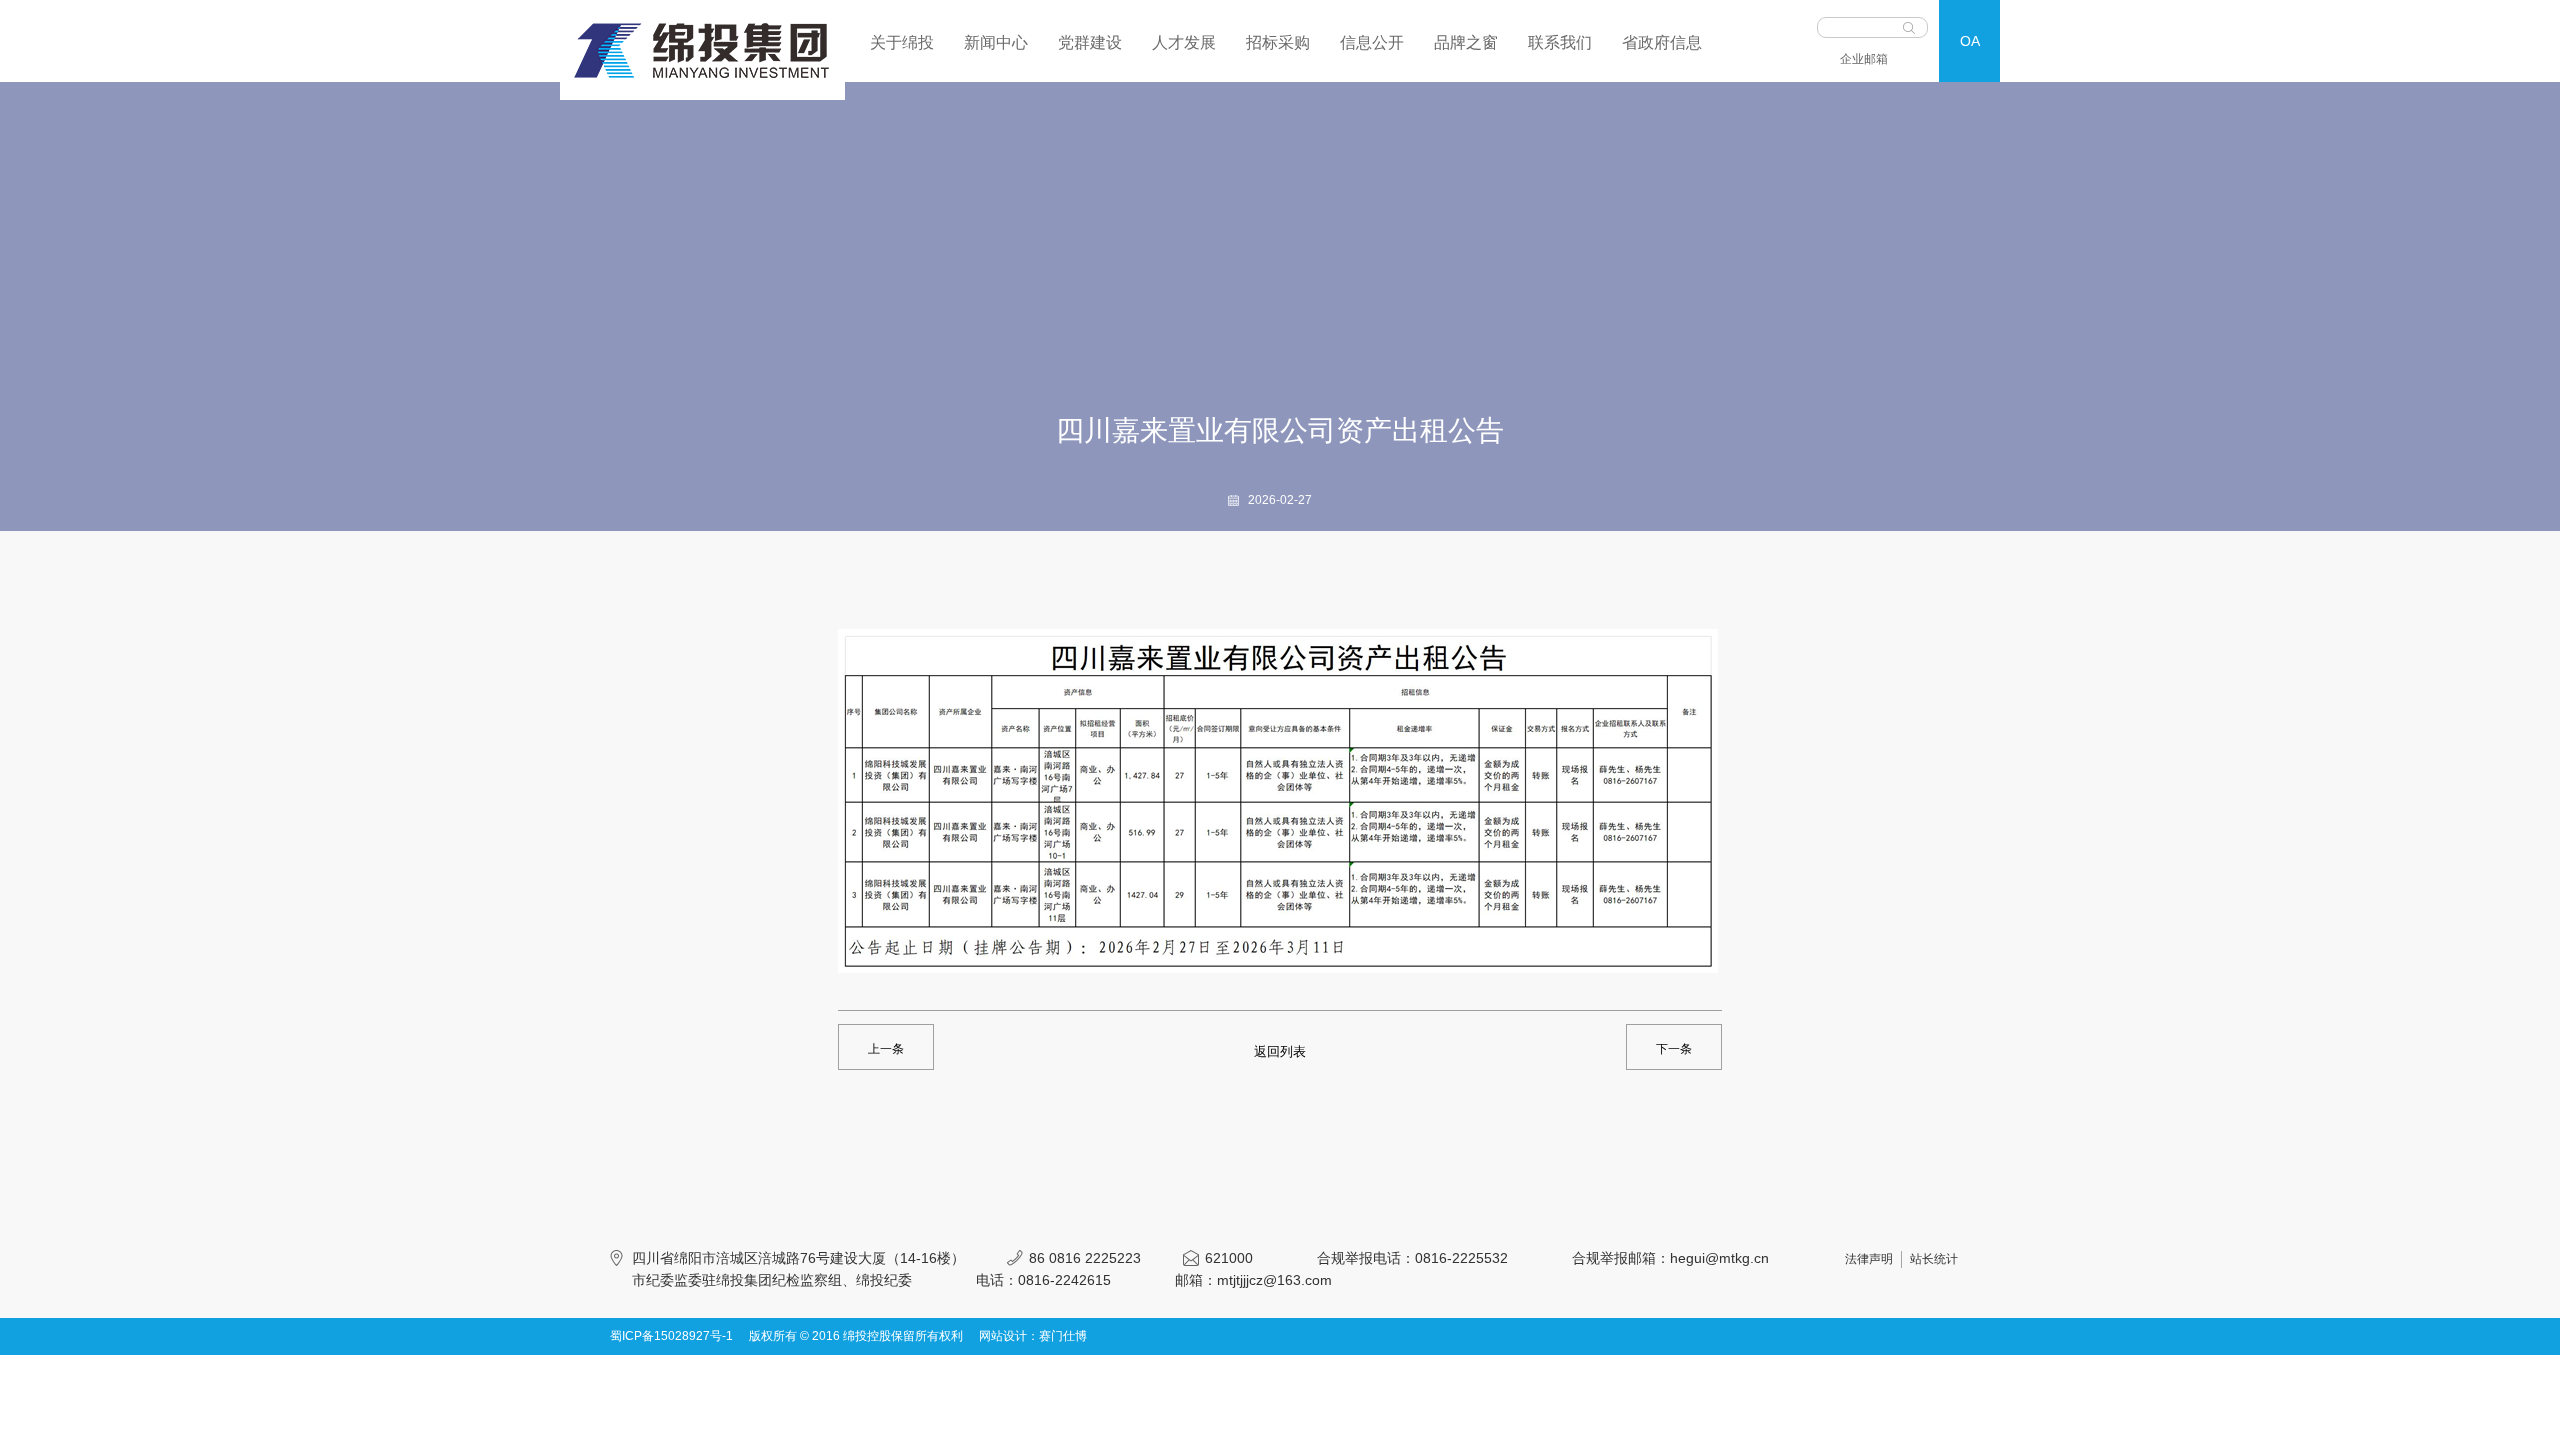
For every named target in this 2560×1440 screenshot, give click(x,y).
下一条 (1674, 1049)
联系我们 (1560, 42)
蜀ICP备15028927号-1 (671, 1336)
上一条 (886, 1049)
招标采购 (1278, 42)
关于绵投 (902, 42)
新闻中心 (996, 42)
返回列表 (1280, 1051)
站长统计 (1934, 1259)
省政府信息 (1662, 42)
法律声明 (1869, 1259)
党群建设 (1090, 42)
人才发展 (1184, 42)
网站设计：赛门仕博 (1033, 1336)
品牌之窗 (1466, 42)
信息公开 (1372, 42)
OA (1970, 41)
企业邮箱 (1864, 59)
